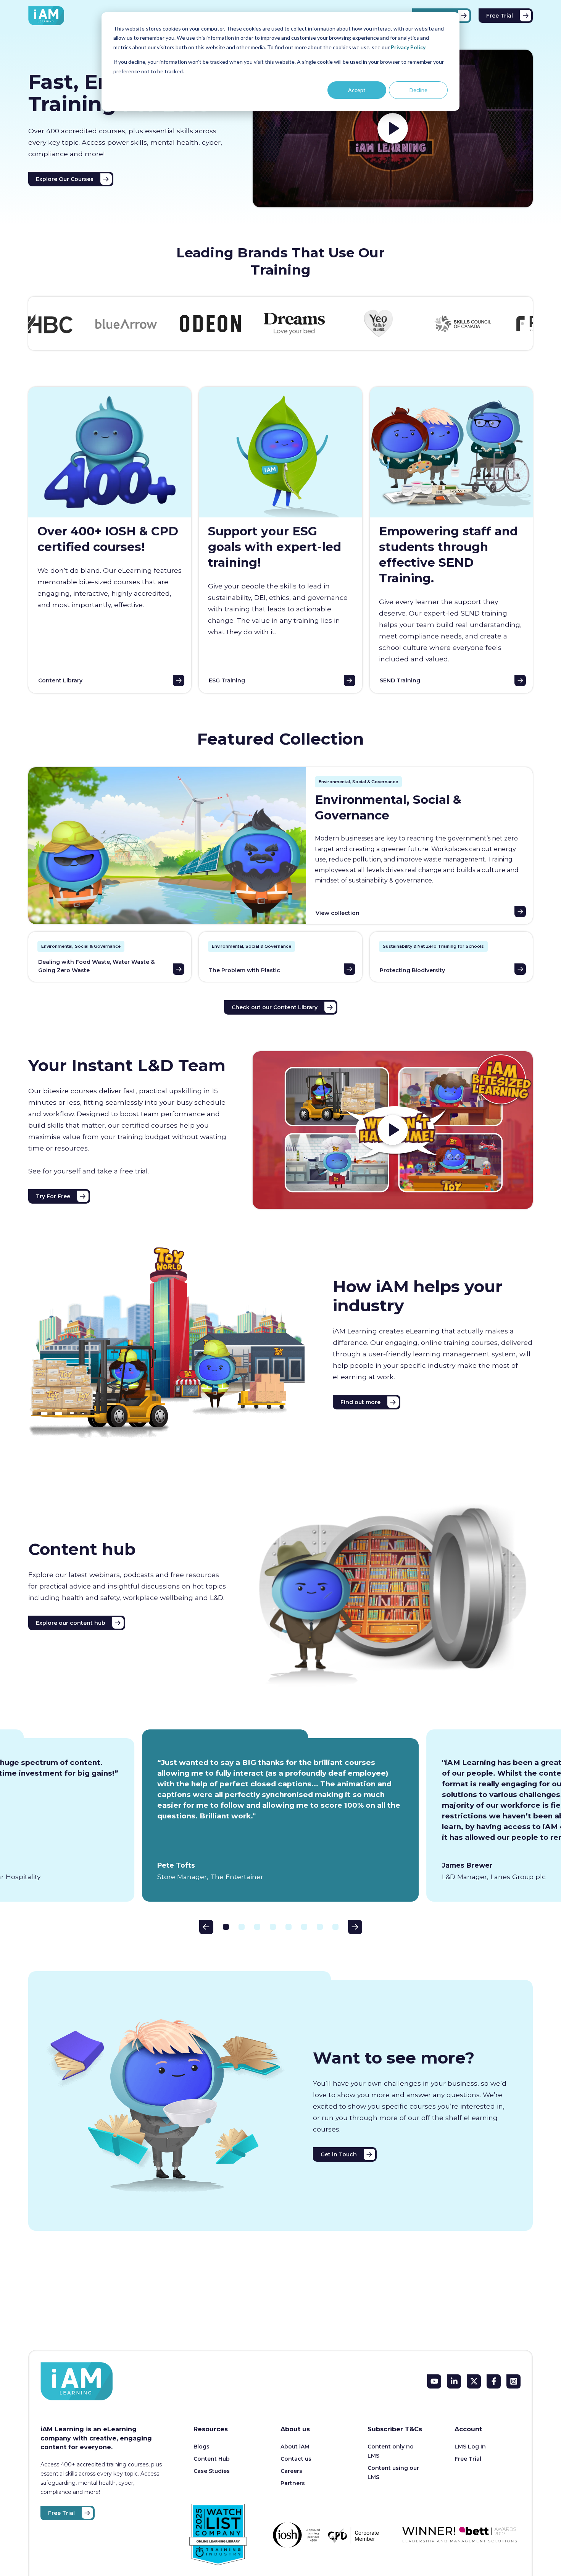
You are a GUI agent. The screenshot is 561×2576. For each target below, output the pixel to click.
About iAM (295, 2447)
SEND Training (400, 680)
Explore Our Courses (65, 179)
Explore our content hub (71, 1623)
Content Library (60, 680)
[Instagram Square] (513, 2381)
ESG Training (227, 680)
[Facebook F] (494, 2381)
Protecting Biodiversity (412, 970)
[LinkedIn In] (454, 2381)
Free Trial (500, 16)
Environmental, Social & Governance (358, 782)
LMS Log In (470, 2447)
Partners (293, 2483)
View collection (338, 913)
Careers (291, 2471)
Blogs (202, 2447)
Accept (357, 90)
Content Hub (212, 2459)
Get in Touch (339, 2154)
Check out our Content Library (275, 1007)
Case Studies (212, 2471)
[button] (206, 1927)
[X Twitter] (474, 2381)
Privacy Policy (408, 47)
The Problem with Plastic (244, 970)
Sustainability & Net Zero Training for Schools (433, 946)
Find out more (360, 1402)
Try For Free (53, 1196)
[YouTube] (434, 2381)
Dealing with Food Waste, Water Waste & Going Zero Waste (96, 966)
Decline (418, 90)
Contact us (296, 2459)
